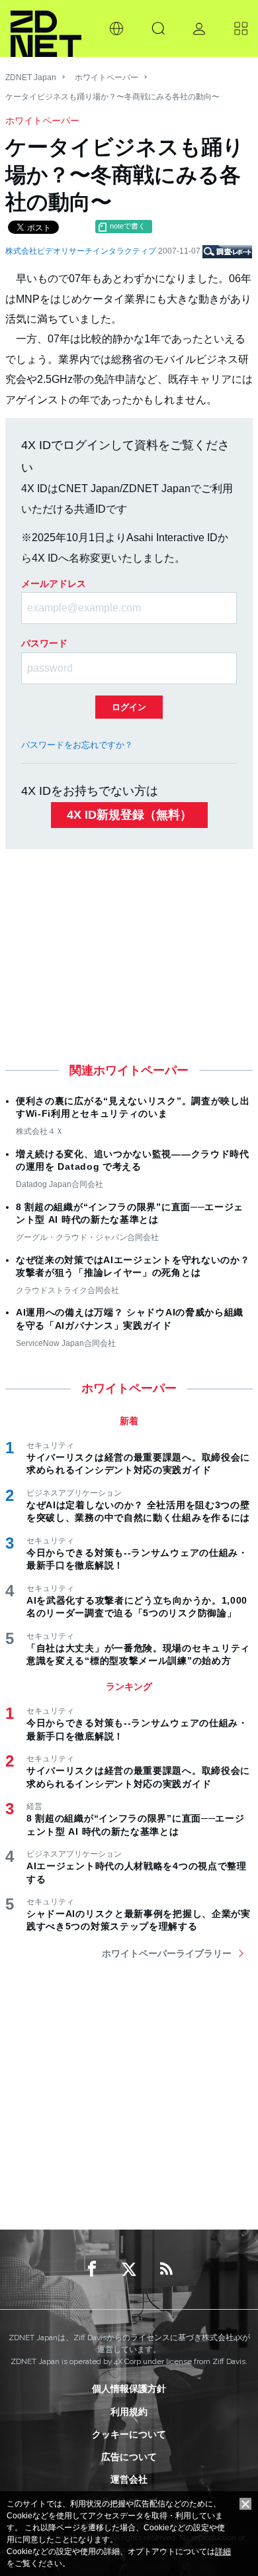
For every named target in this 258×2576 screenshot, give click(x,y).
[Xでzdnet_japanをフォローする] (129, 2269)
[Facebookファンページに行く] (92, 2269)
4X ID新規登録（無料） (129, 815)
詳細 (223, 2551)
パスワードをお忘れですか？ (77, 745)
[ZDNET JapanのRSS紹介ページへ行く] (166, 2269)
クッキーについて (129, 2434)
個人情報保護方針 (129, 2389)
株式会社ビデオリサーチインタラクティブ (82, 251)
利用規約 (129, 2412)
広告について (129, 2457)
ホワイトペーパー (107, 77)
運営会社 (129, 2479)
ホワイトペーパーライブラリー (167, 1953)
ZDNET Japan (31, 77)
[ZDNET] (46, 28)
